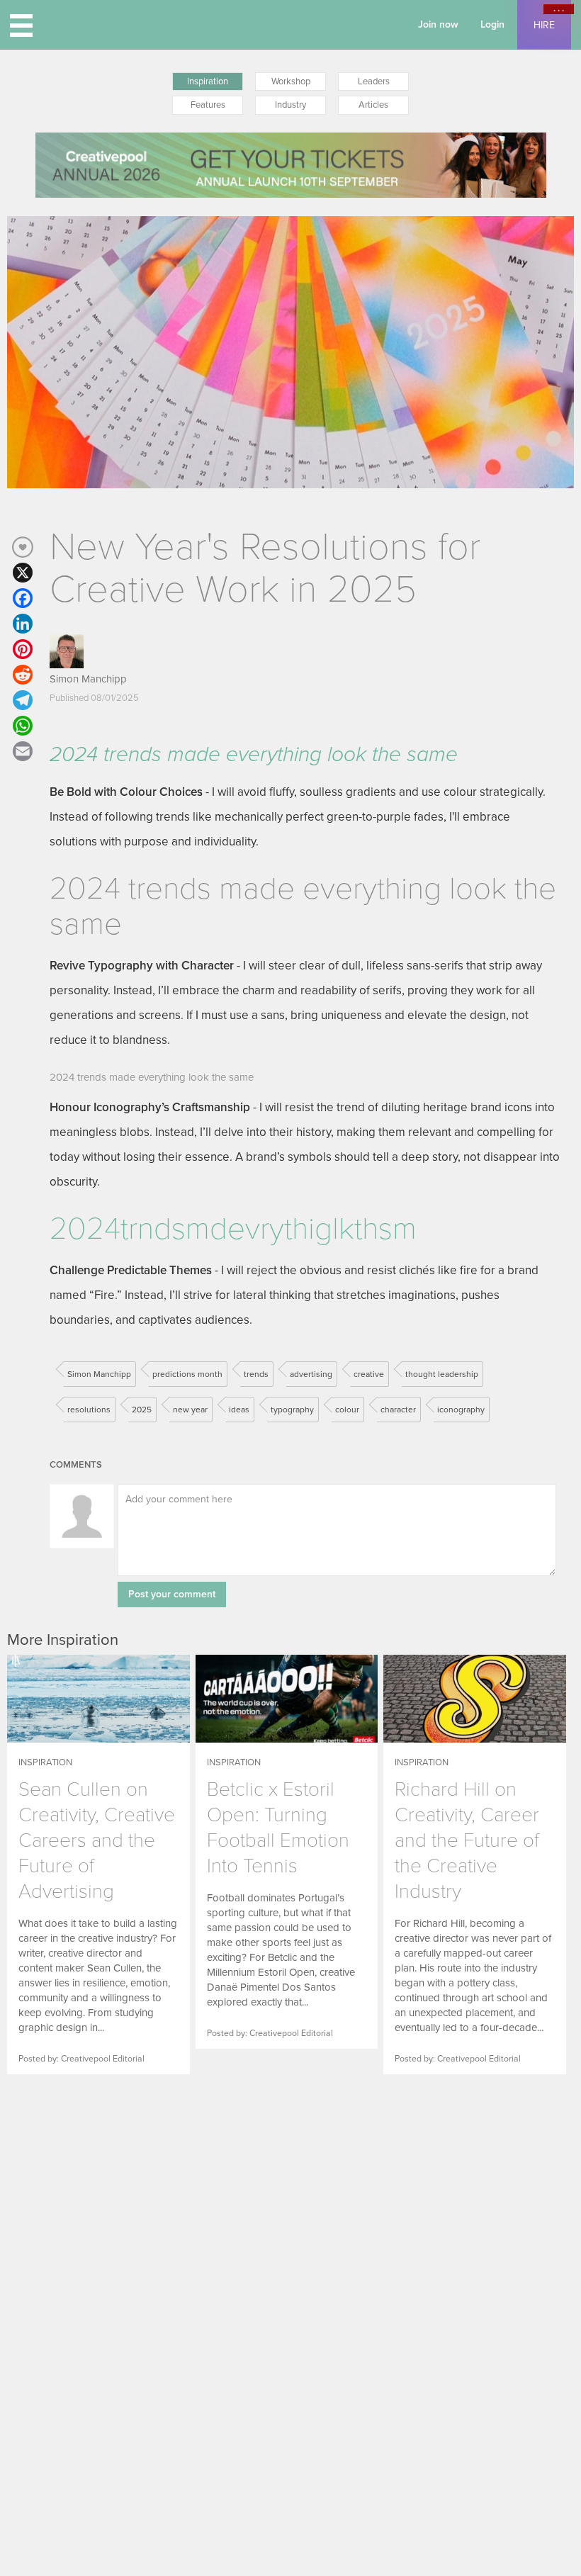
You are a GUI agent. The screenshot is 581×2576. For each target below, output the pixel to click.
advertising (311, 1374)
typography (292, 1410)
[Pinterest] (23, 649)
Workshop (291, 81)
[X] (23, 573)
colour (347, 1410)
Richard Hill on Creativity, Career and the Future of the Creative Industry (467, 1840)
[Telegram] (23, 700)
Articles (373, 105)
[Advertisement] (96, 2200)
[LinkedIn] (23, 624)
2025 (142, 1410)
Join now (438, 24)
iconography (461, 1410)
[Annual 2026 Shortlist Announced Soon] (291, 165)
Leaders (374, 81)
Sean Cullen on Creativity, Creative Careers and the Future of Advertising (97, 1840)
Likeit (23, 547)
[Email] (23, 751)
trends (256, 1374)
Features (208, 105)
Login (492, 24)
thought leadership (442, 1374)
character (398, 1410)
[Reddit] (23, 675)
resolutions (89, 1410)
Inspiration (208, 81)
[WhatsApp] (23, 726)
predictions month (187, 1374)
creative (369, 1374)
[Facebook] (23, 598)
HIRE (544, 25)
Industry (290, 105)
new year (190, 1410)
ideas (239, 1410)
